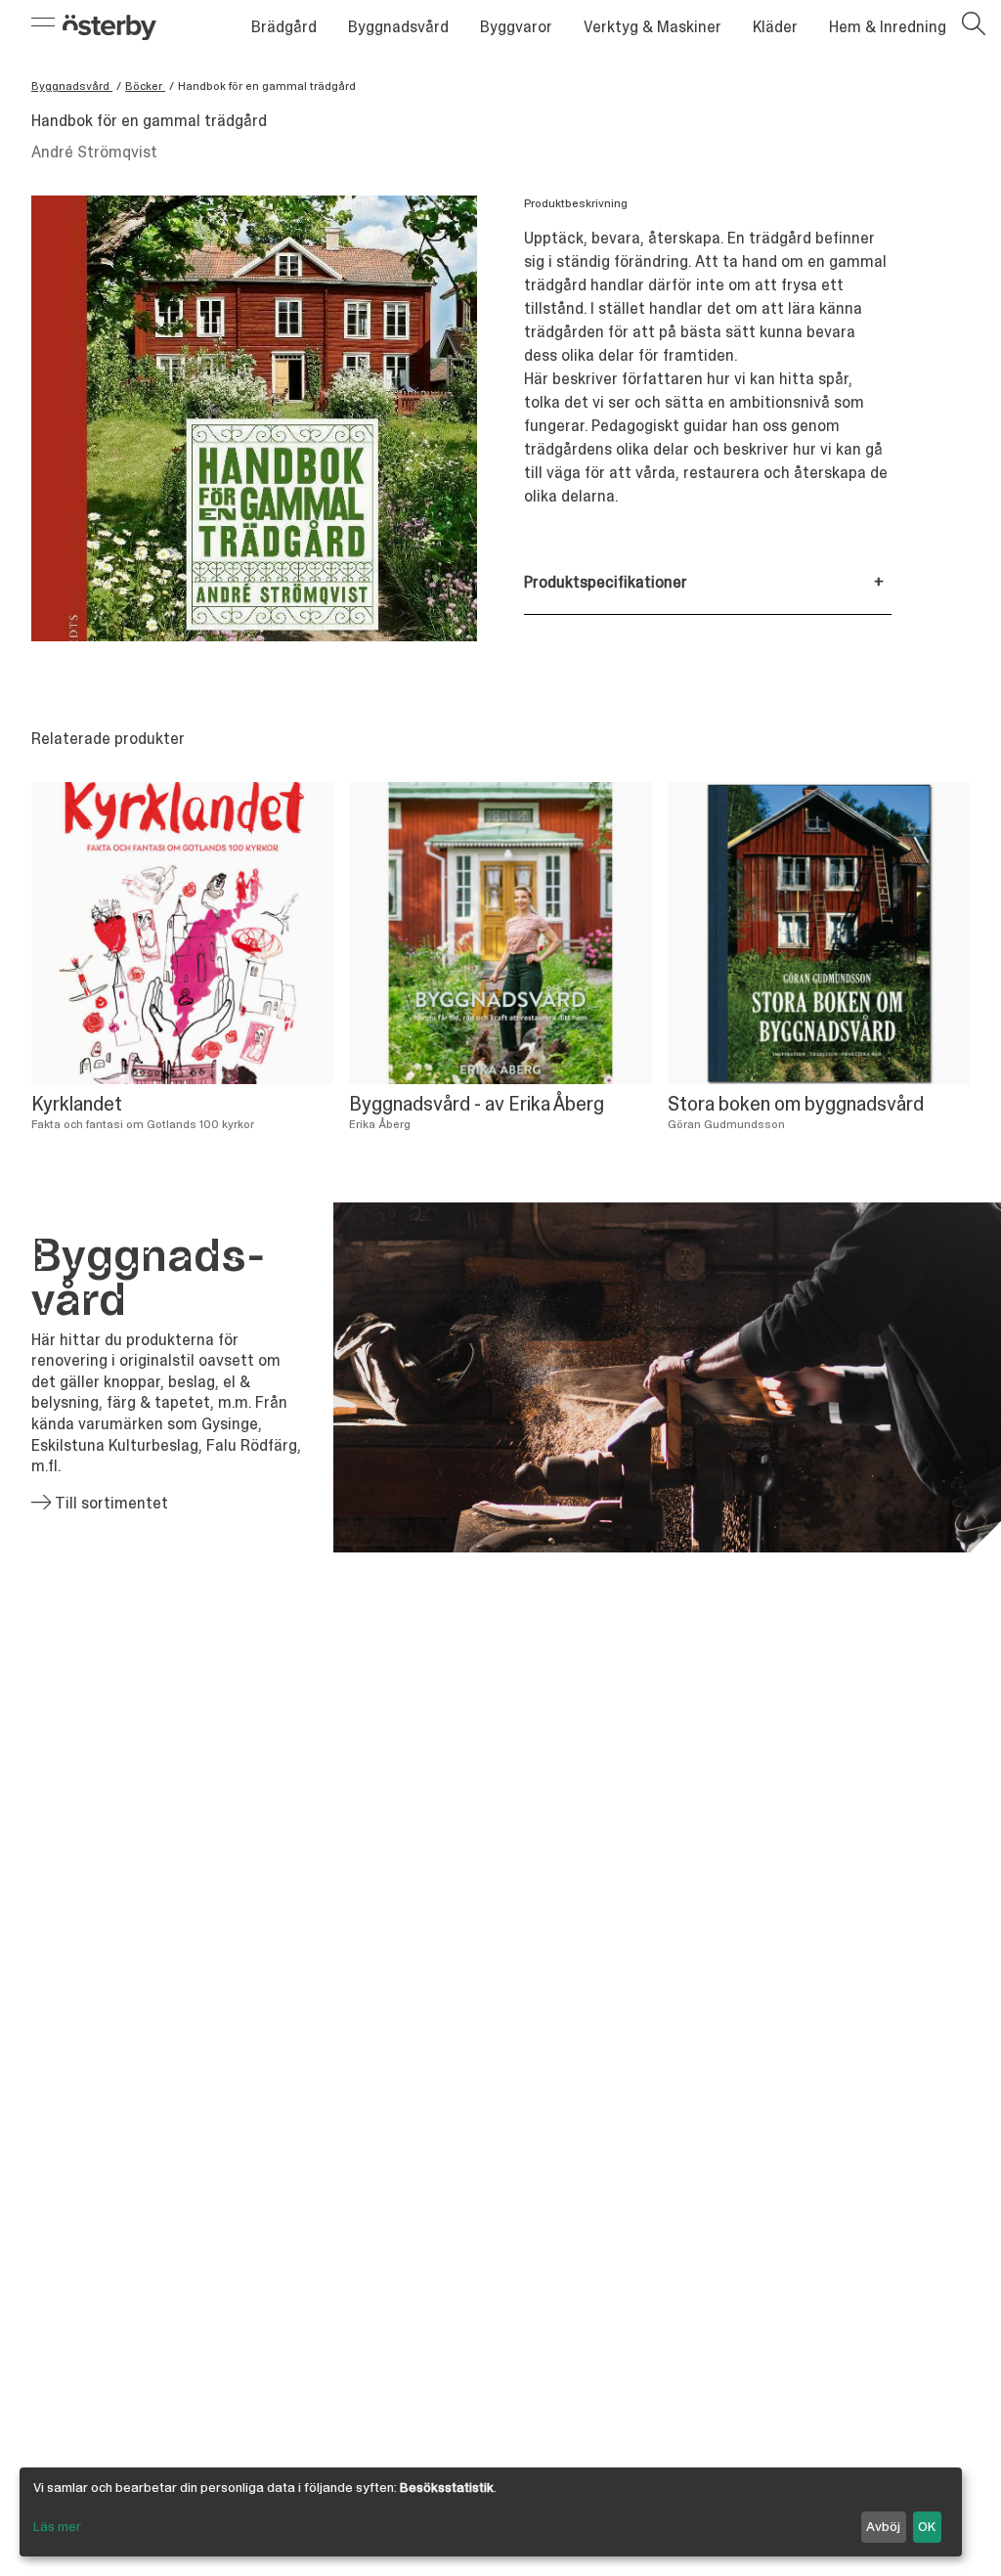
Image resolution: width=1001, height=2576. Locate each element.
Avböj (883, 2526)
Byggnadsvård (398, 27)
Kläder (775, 27)
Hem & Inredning (888, 27)
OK (927, 2526)
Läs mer (57, 2526)
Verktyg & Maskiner (653, 27)
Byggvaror (516, 27)
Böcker (145, 86)
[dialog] (491, 2512)
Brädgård (284, 27)
